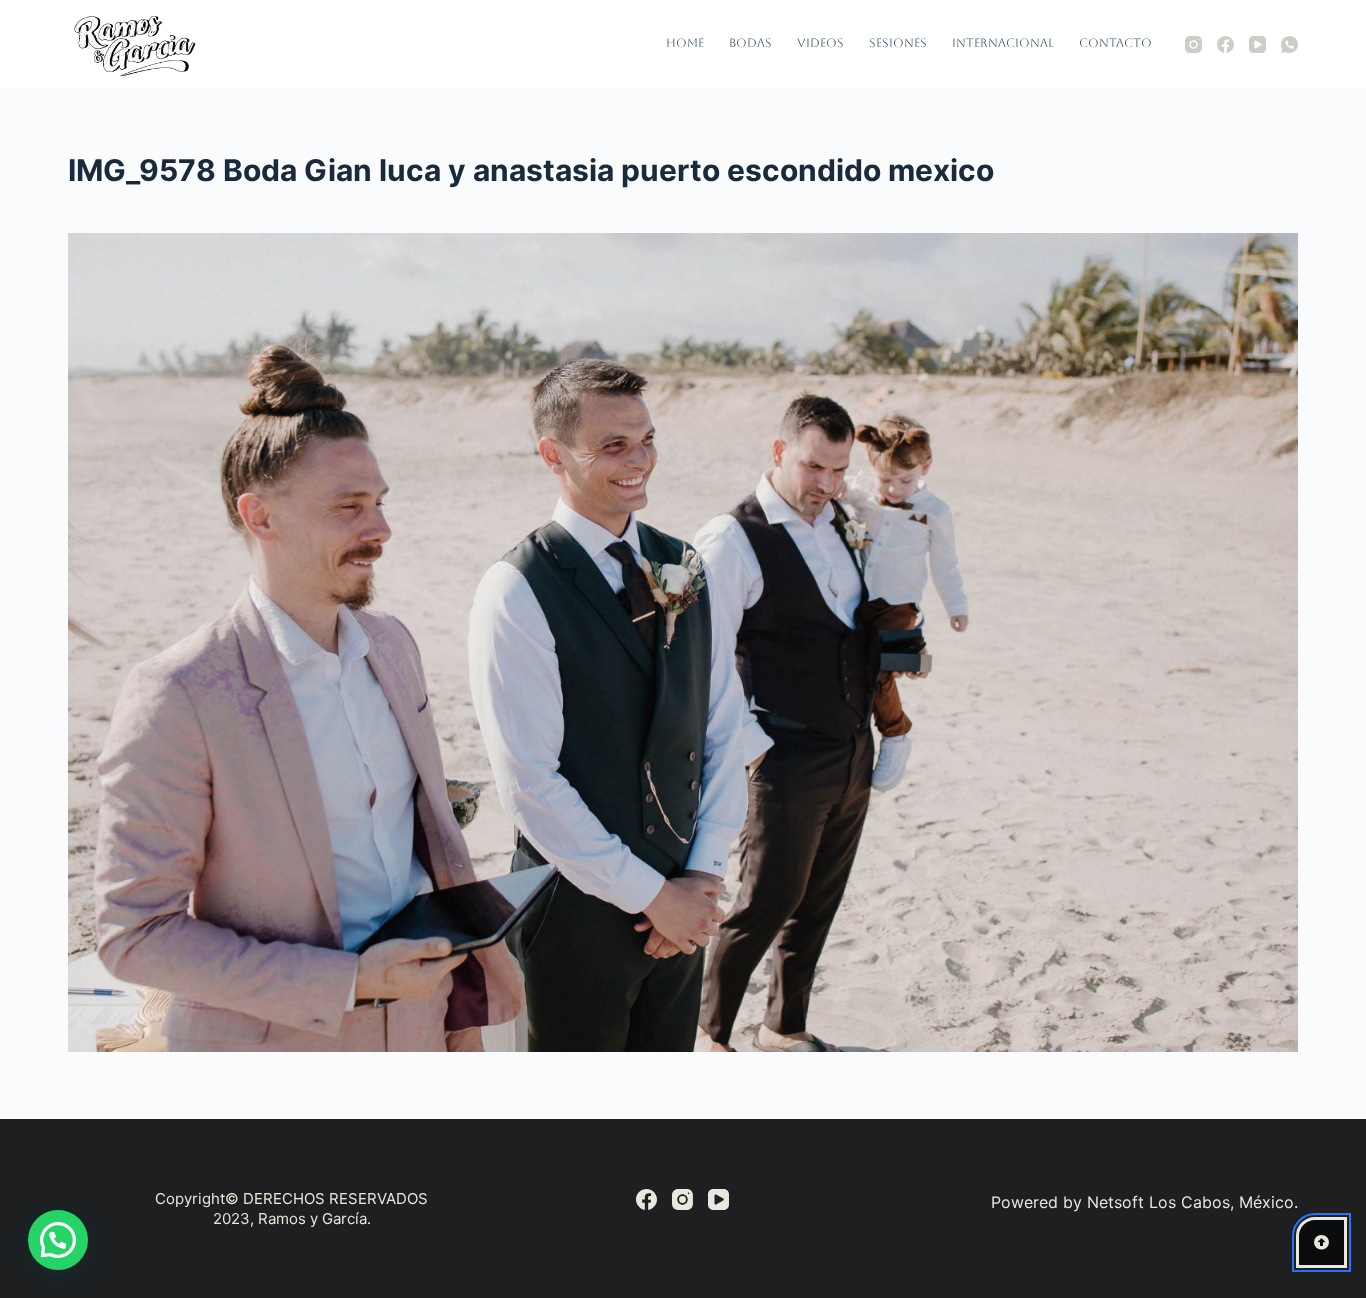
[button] (58, 1240)
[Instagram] (1193, 44)
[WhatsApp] (1289, 44)
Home (685, 43)
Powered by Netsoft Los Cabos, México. (1144, 1202)
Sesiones (898, 43)
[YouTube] (1257, 44)
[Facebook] (1225, 44)
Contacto (1115, 43)
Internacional (1003, 43)
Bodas (750, 43)
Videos (820, 43)
